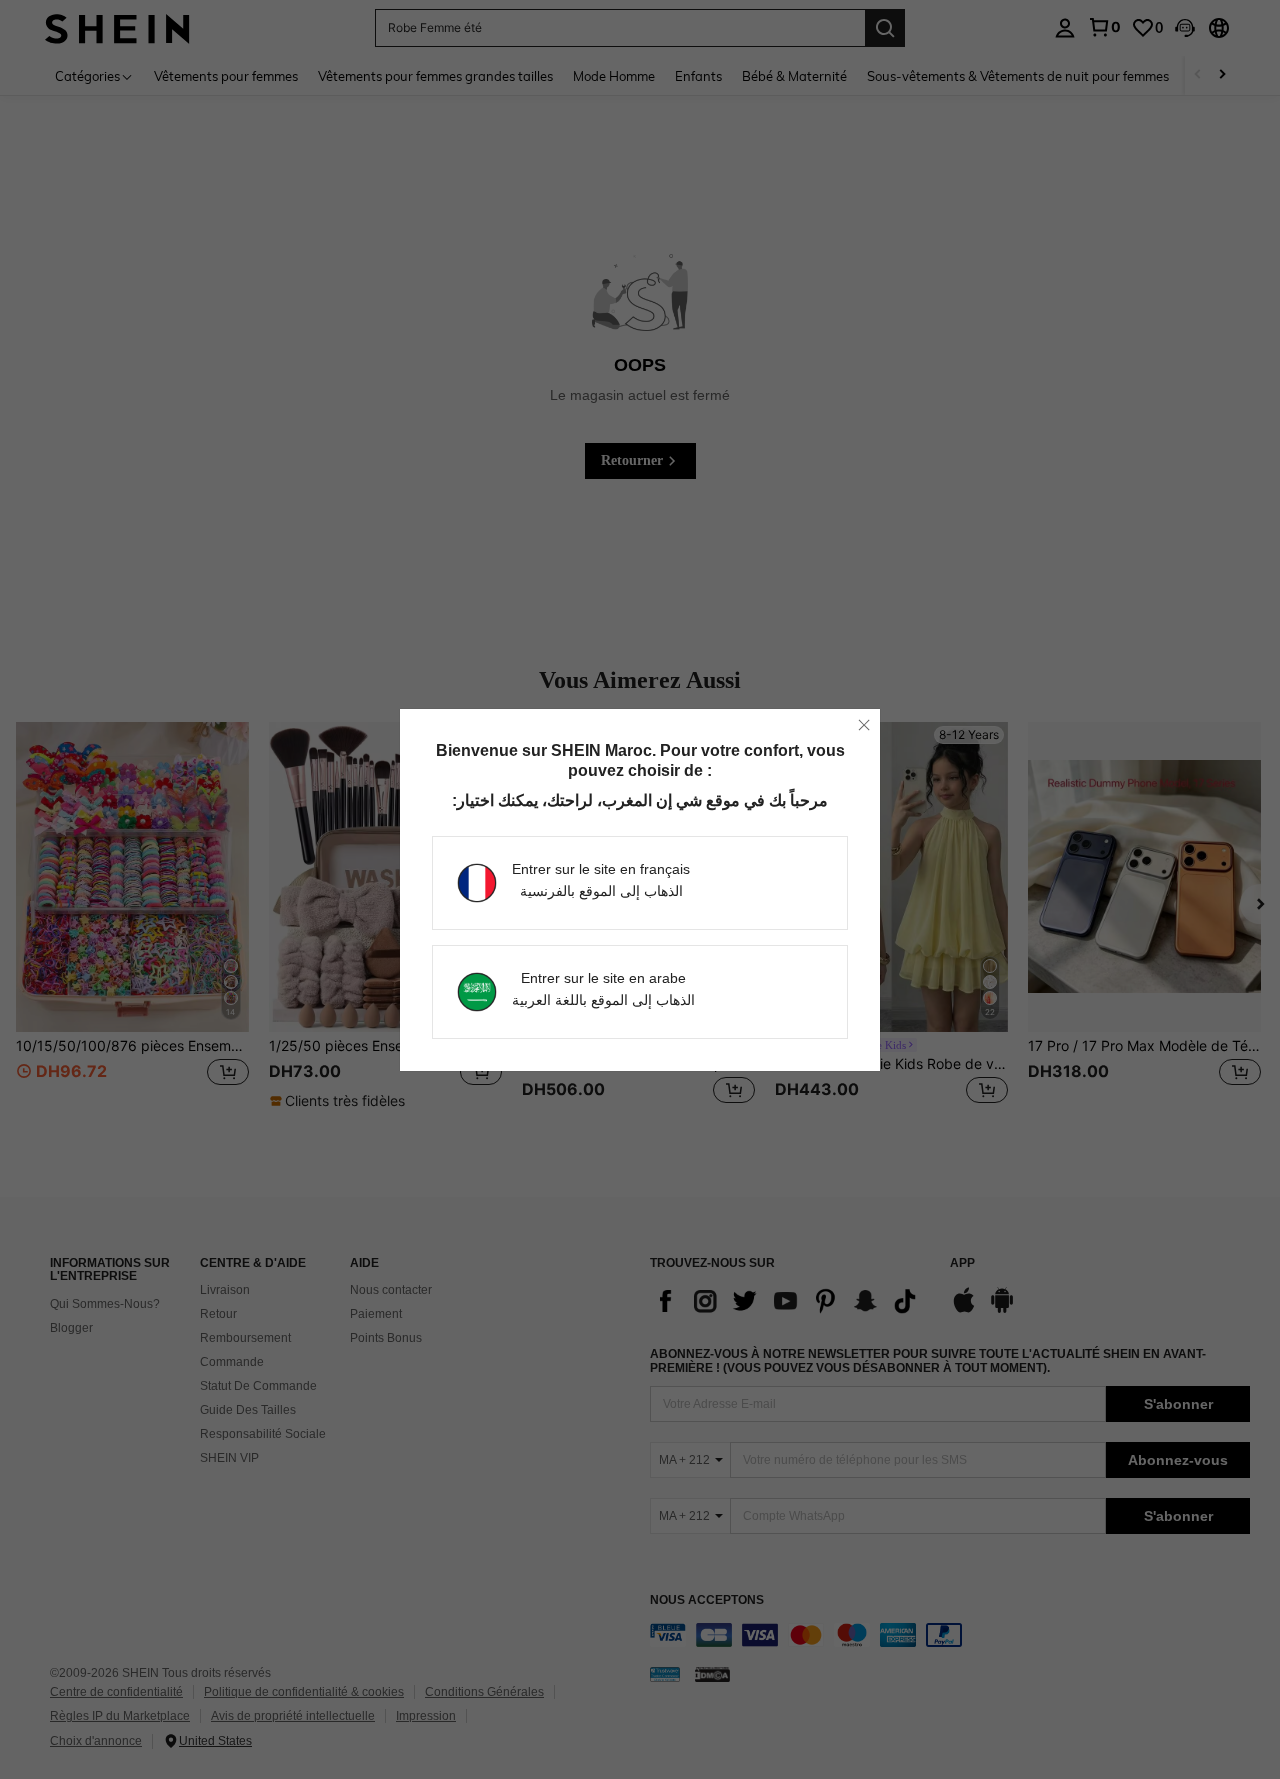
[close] (864, 725)
